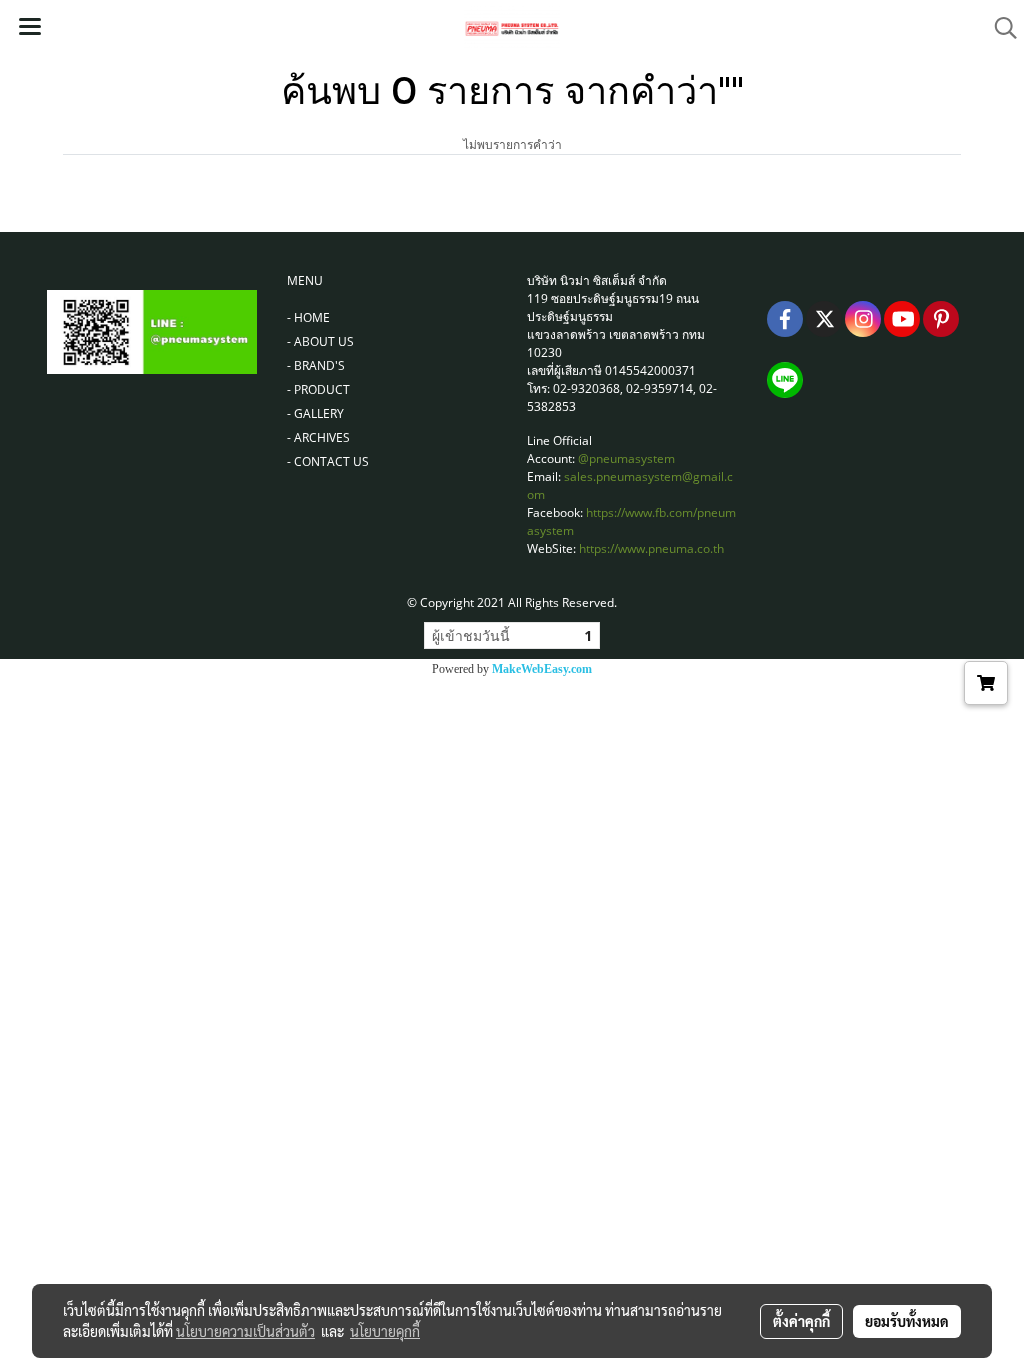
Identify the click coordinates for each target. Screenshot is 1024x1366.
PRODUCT (322, 389)
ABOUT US (324, 341)
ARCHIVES (322, 437)
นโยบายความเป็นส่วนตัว (245, 1331)
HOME (312, 317)
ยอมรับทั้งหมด (907, 1321)
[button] (999, 28)
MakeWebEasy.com (542, 669)
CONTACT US (331, 461)
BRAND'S (319, 365)
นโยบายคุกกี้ (385, 1331)
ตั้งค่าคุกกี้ (801, 1321)
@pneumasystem (626, 458)
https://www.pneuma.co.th (651, 548)
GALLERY (319, 413)
